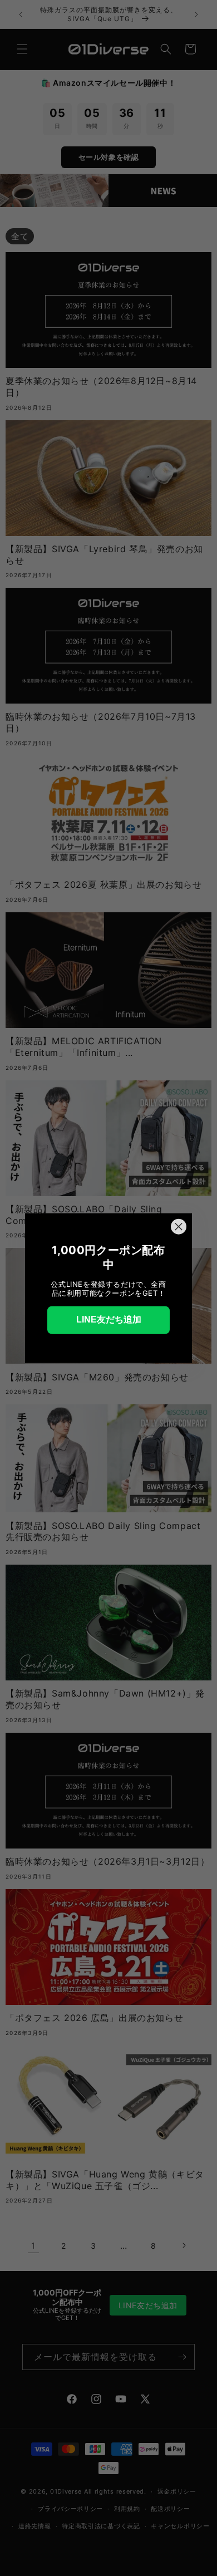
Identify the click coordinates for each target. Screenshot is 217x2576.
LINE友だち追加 (109, 1319)
